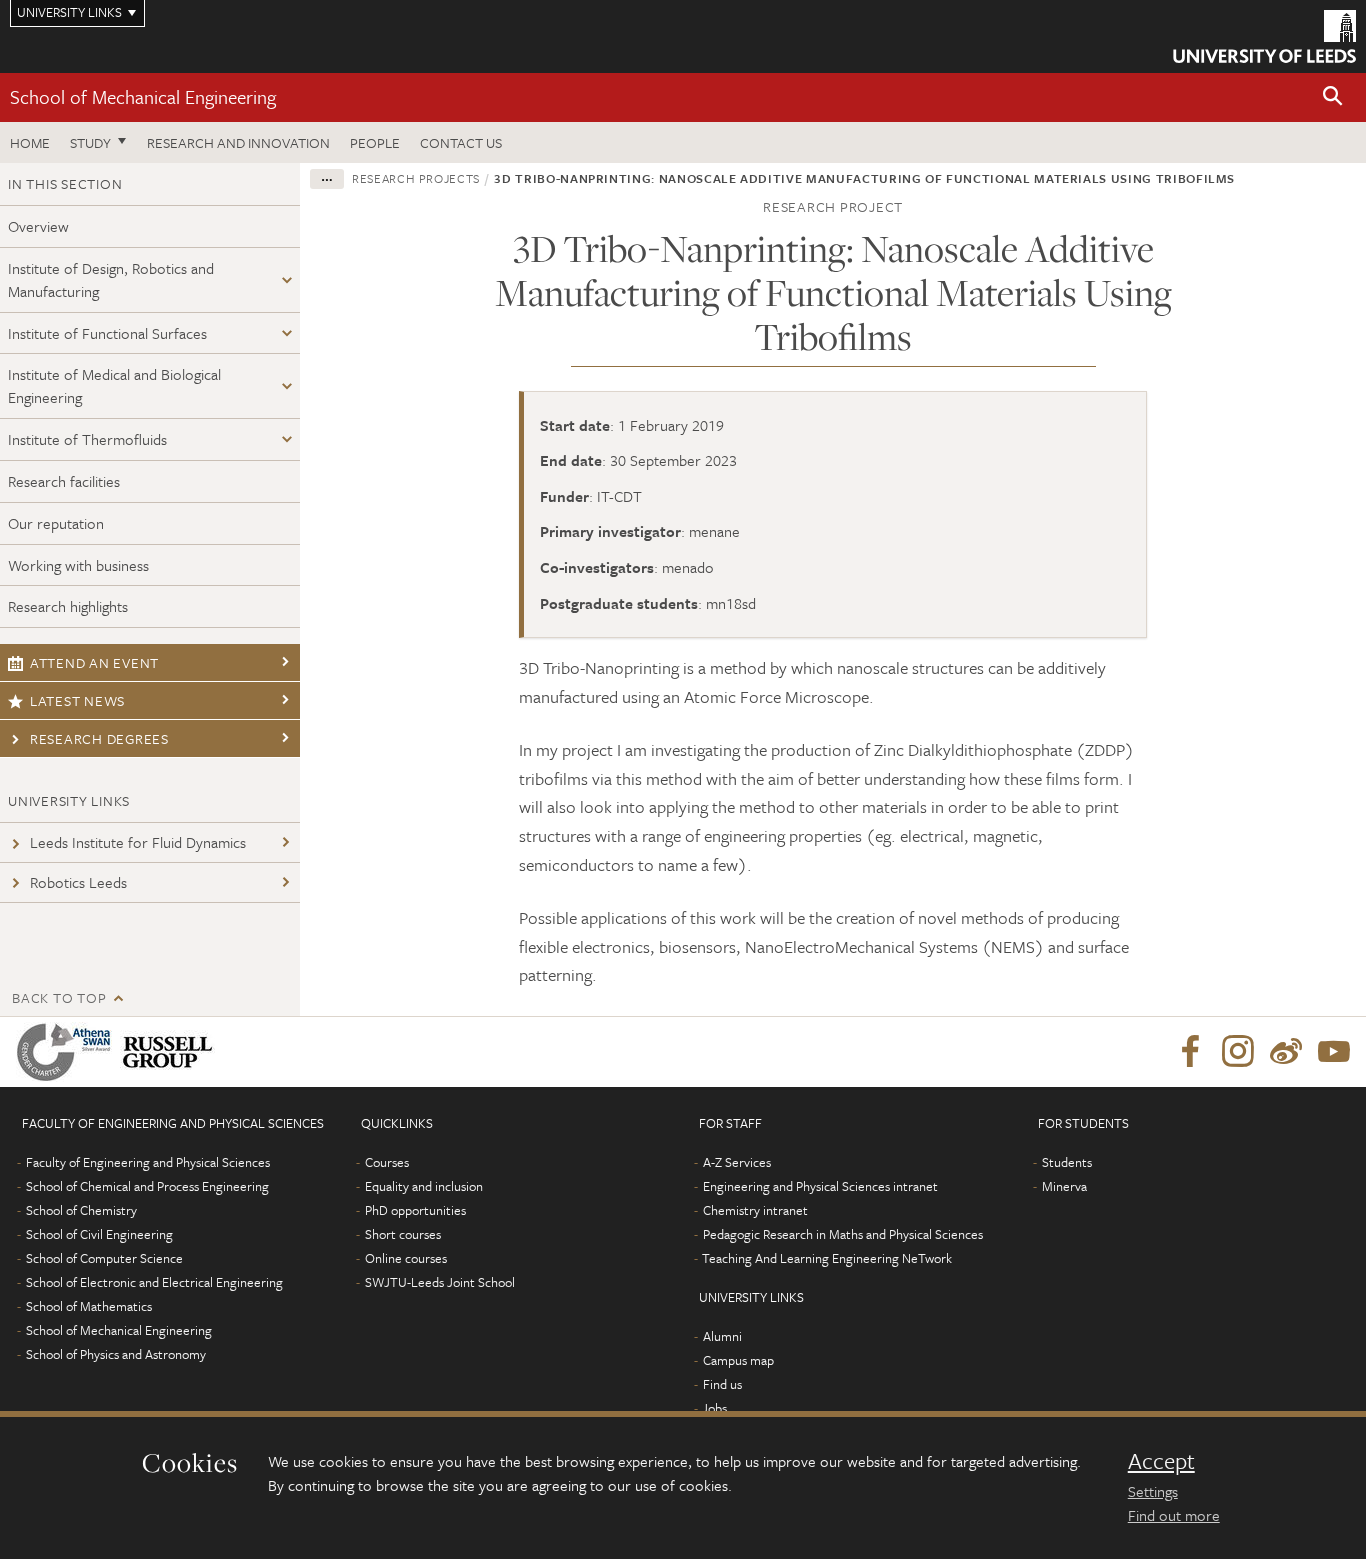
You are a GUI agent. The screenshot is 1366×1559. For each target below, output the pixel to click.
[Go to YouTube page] (1334, 1052)
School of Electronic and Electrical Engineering (154, 1282)
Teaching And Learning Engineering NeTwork (827, 1258)
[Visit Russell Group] (171, 1052)
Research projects (416, 178)
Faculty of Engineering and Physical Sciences (148, 1162)
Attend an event (94, 662)
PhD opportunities (415, 1210)
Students (1067, 1162)
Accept (1161, 1461)
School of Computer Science (104, 1258)
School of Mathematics (89, 1306)
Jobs (714, 1408)
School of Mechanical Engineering (143, 96)
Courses (387, 1162)
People (375, 142)
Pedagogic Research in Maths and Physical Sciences (843, 1234)
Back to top (59, 997)
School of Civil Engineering (99, 1234)
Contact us (461, 142)
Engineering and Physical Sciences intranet (820, 1186)
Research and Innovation (238, 142)
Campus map (738, 1360)
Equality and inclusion (424, 1186)
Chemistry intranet (755, 1210)
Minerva (1064, 1186)
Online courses (406, 1258)
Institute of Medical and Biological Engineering (114, 385)
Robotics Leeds (78, 882)
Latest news (77, 700)
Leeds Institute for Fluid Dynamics (138, 842)
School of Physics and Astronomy (116, 1354)
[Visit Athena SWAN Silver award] (68, 1052)
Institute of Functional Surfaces (107, 333)
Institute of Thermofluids (87, 439)
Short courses (403, 1234)
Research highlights (68, 606)
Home (30, 142)
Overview (38, 226)
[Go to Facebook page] (1190, 1052)
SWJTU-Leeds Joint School (440, 1282)
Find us (722, 1384)
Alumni (722, 1336)
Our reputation (56, 523)
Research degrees (99, 738)
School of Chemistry (81, 1210)
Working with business (78, 565)
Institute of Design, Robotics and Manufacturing (111, 279)
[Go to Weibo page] (1286, 1052)
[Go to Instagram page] (1238, 1052)
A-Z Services (737, 1162)
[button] (1333, 97)
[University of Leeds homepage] (1264, 36)
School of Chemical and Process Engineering (147, 1186)
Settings (1153, 1491)
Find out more (1174, 1515)
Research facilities (64, 481)
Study (90, 142)
